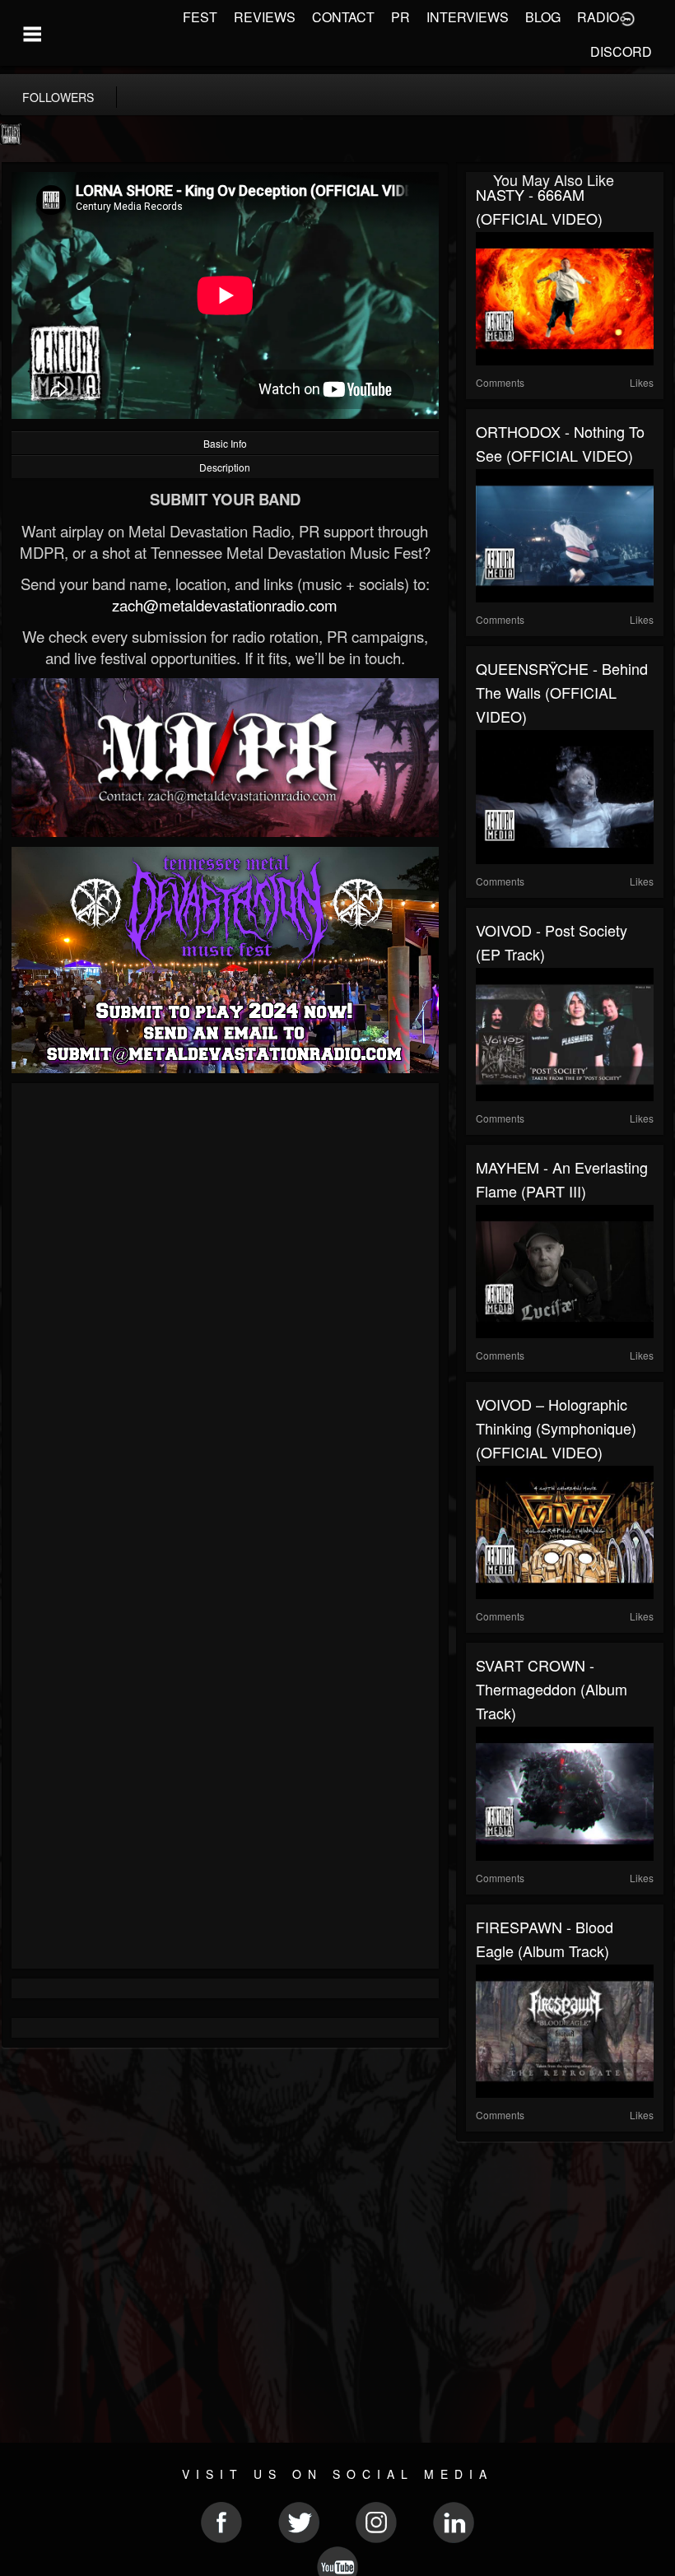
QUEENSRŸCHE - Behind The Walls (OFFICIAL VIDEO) (562, 692)
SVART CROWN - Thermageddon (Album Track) (552, 1689)
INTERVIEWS (468, 17)
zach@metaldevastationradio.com (225, 605)
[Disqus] (225, 1313)
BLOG (543, 17)
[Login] (627, 17)
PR (400, 17)
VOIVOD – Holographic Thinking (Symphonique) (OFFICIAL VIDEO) (556, 1428)
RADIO (598, 17)
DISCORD (621, 51)
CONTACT (343, 17)
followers (58, 97)
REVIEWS (265, 17)
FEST (200, 17)
